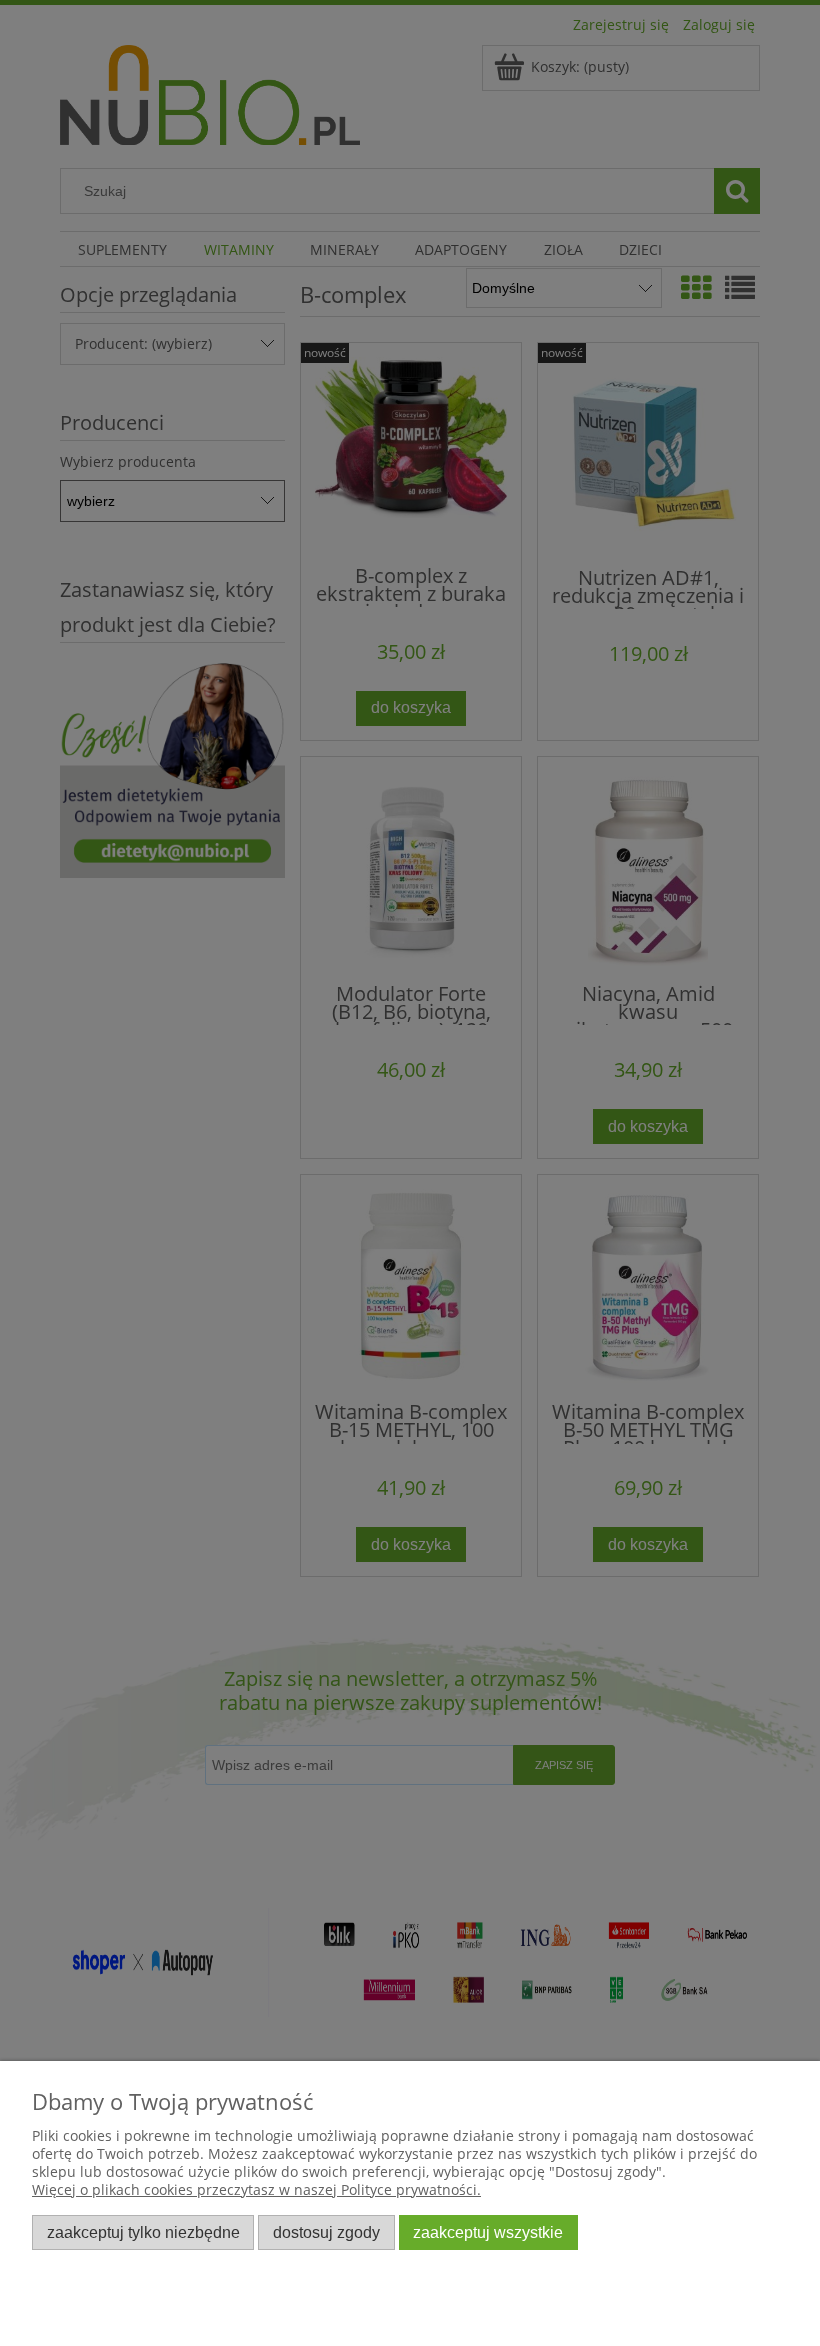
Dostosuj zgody (326, 2232)
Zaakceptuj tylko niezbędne (143, 2232)
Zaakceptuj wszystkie (488, 2232)
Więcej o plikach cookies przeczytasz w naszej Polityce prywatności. (256, 2189)
